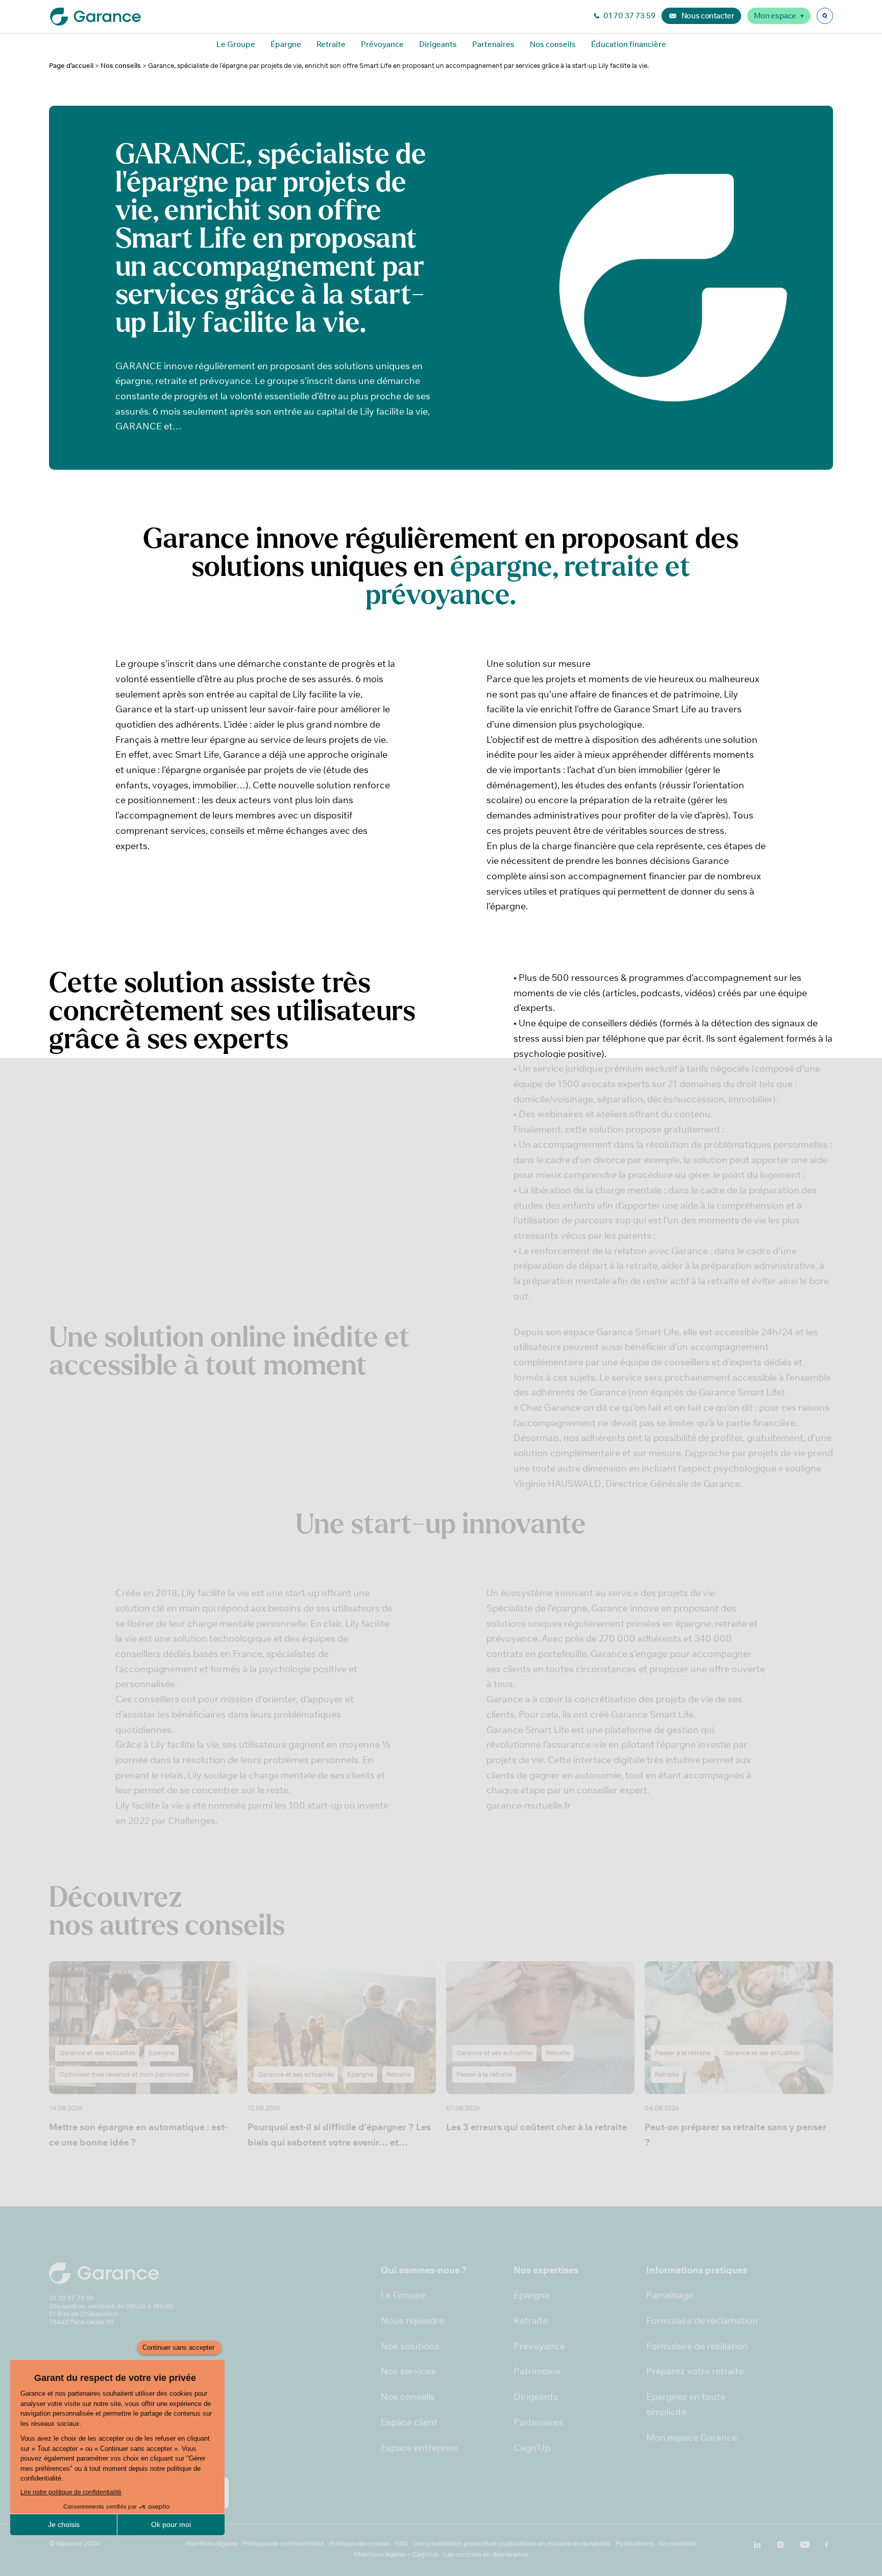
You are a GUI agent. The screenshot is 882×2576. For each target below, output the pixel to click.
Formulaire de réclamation (702, 2320)
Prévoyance (382, 44)
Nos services (408, 2371)
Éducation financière (629, 44)
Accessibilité (677, 2544)
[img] (825, 16)
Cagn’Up (532, 2448)
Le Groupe (236, 44)
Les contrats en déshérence (486, 2554)
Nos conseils (553, 44)
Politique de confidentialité (283, 2544)
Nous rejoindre (412, 2320)
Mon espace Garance (692, 2437)
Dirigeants (438, 44)
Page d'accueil (71, 66)
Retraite (331, 44)
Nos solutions (410, 2346)
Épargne (286, 44)
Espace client (409, 2422)
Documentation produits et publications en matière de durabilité (512, 2544)
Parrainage (670, 2295)
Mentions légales (212, 2544)
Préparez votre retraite (695, 2371)
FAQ (401, 2544)
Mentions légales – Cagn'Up (396, 2554)
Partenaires (493, 44)
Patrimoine (537, 2371)
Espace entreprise (419, 2448)
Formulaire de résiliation (697, 2346)
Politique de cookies (360, 2544)
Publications (634, 2544)
